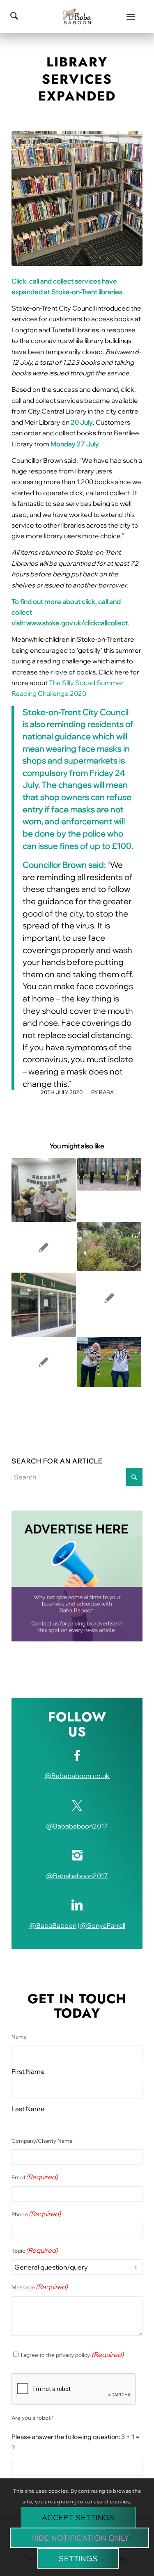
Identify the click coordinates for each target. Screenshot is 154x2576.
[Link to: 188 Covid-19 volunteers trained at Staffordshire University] (109, 1174)
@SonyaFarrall (103, 1925)
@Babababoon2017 (77, 1826)
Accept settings (78, 2518)
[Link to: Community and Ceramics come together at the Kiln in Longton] (44, 1305)
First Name (28, 2071)
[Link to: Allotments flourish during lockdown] (109, 1246)
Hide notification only (80, 2538)
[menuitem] (131, 16)
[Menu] (131, 16)
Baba (106, 1092)
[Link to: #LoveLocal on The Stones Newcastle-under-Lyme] (44, 1247)
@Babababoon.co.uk (77, 1776)
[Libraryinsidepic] (77, 199)
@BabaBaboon (53, 1925)
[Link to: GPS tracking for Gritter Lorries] (109, 1298)
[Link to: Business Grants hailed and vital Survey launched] (44, 1362)
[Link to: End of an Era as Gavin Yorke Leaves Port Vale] (109, 1362)
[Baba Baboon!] (77, 16)
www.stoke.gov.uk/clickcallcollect (77, 623)
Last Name (28, 2109)
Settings (78, 2559)
